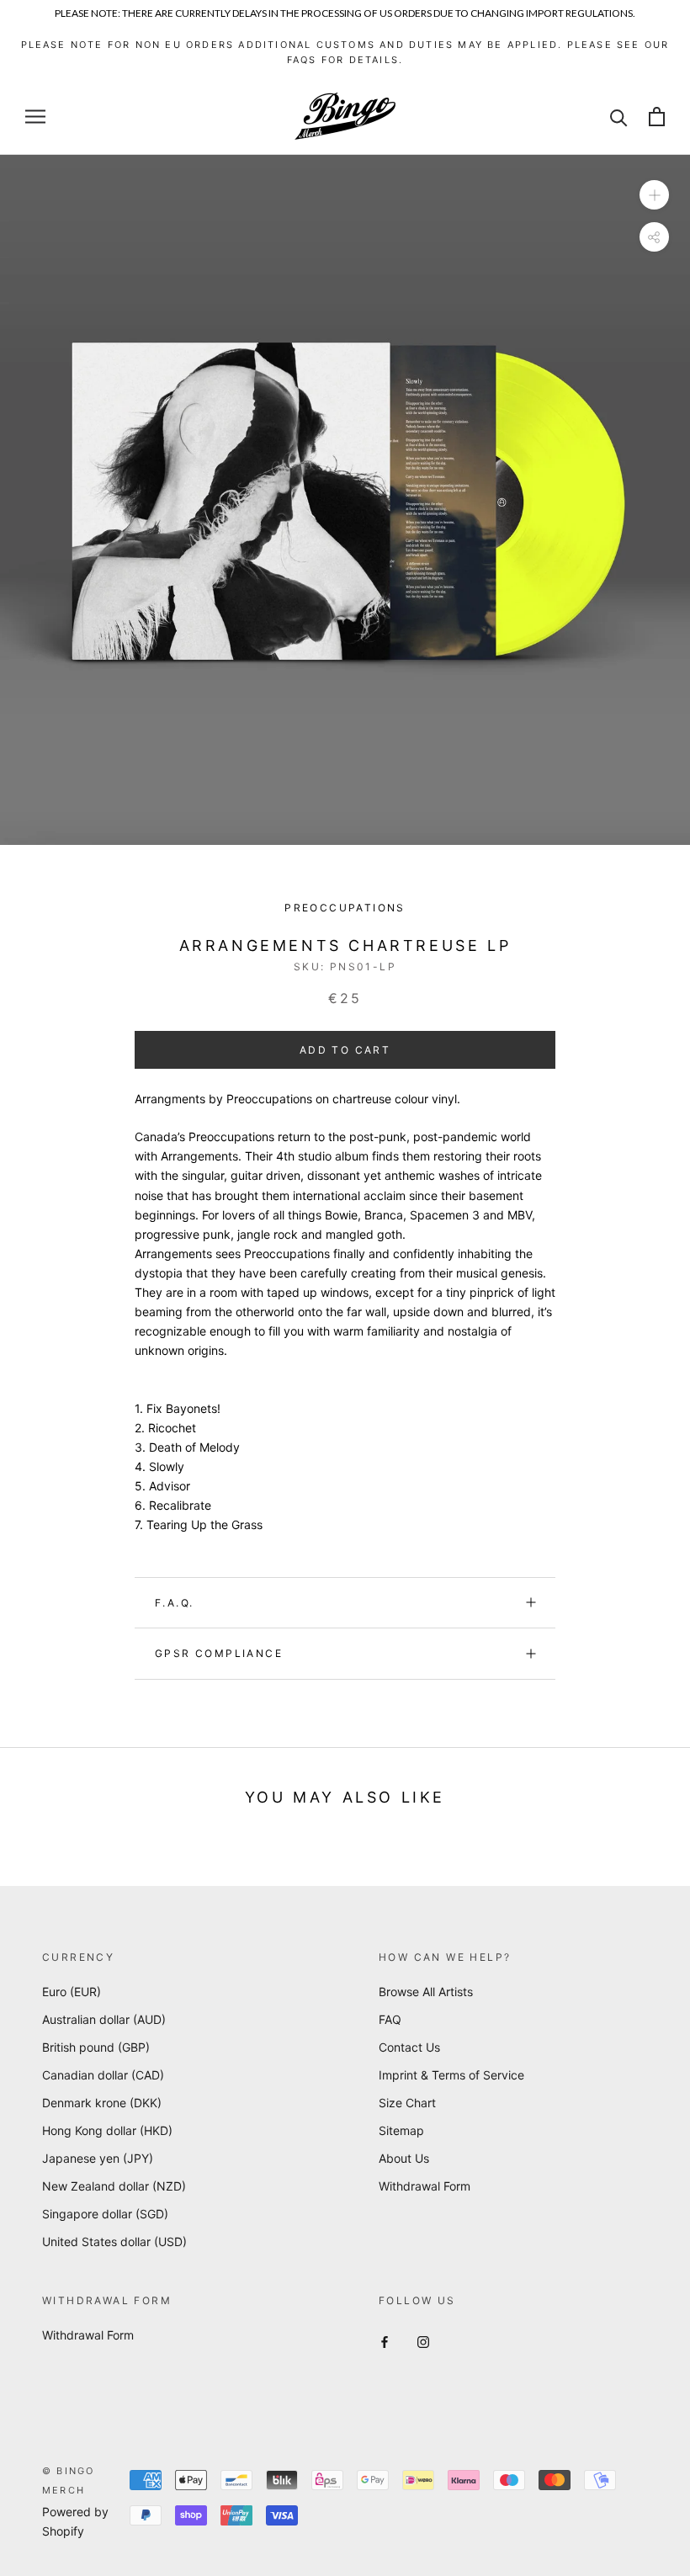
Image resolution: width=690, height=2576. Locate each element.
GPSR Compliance (219, 1653)
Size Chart (407, 2103)
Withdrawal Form (425, 2186)
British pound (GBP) (96, 2047)
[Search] (619, 117)
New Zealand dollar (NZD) (114, 2186)
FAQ (390, 2019)
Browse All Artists (426, 1992)
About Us (404, 2158)
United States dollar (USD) (114, 2241)
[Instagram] (423, 2341)
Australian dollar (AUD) (104, 2019)
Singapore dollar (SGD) (105, 2214)
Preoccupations (345, 908)
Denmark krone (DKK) (102, 2103)
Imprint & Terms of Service (451, 2075)
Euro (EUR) (72, 1992)
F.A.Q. (174, 1603)
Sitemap (401, 2130)
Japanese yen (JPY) (98, 2158)
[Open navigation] (35, 117)
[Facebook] (385, 2341)
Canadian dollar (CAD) (103, 2075)
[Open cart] (657, 117)
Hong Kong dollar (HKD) (107, 2130)
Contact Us (409, 2047)
